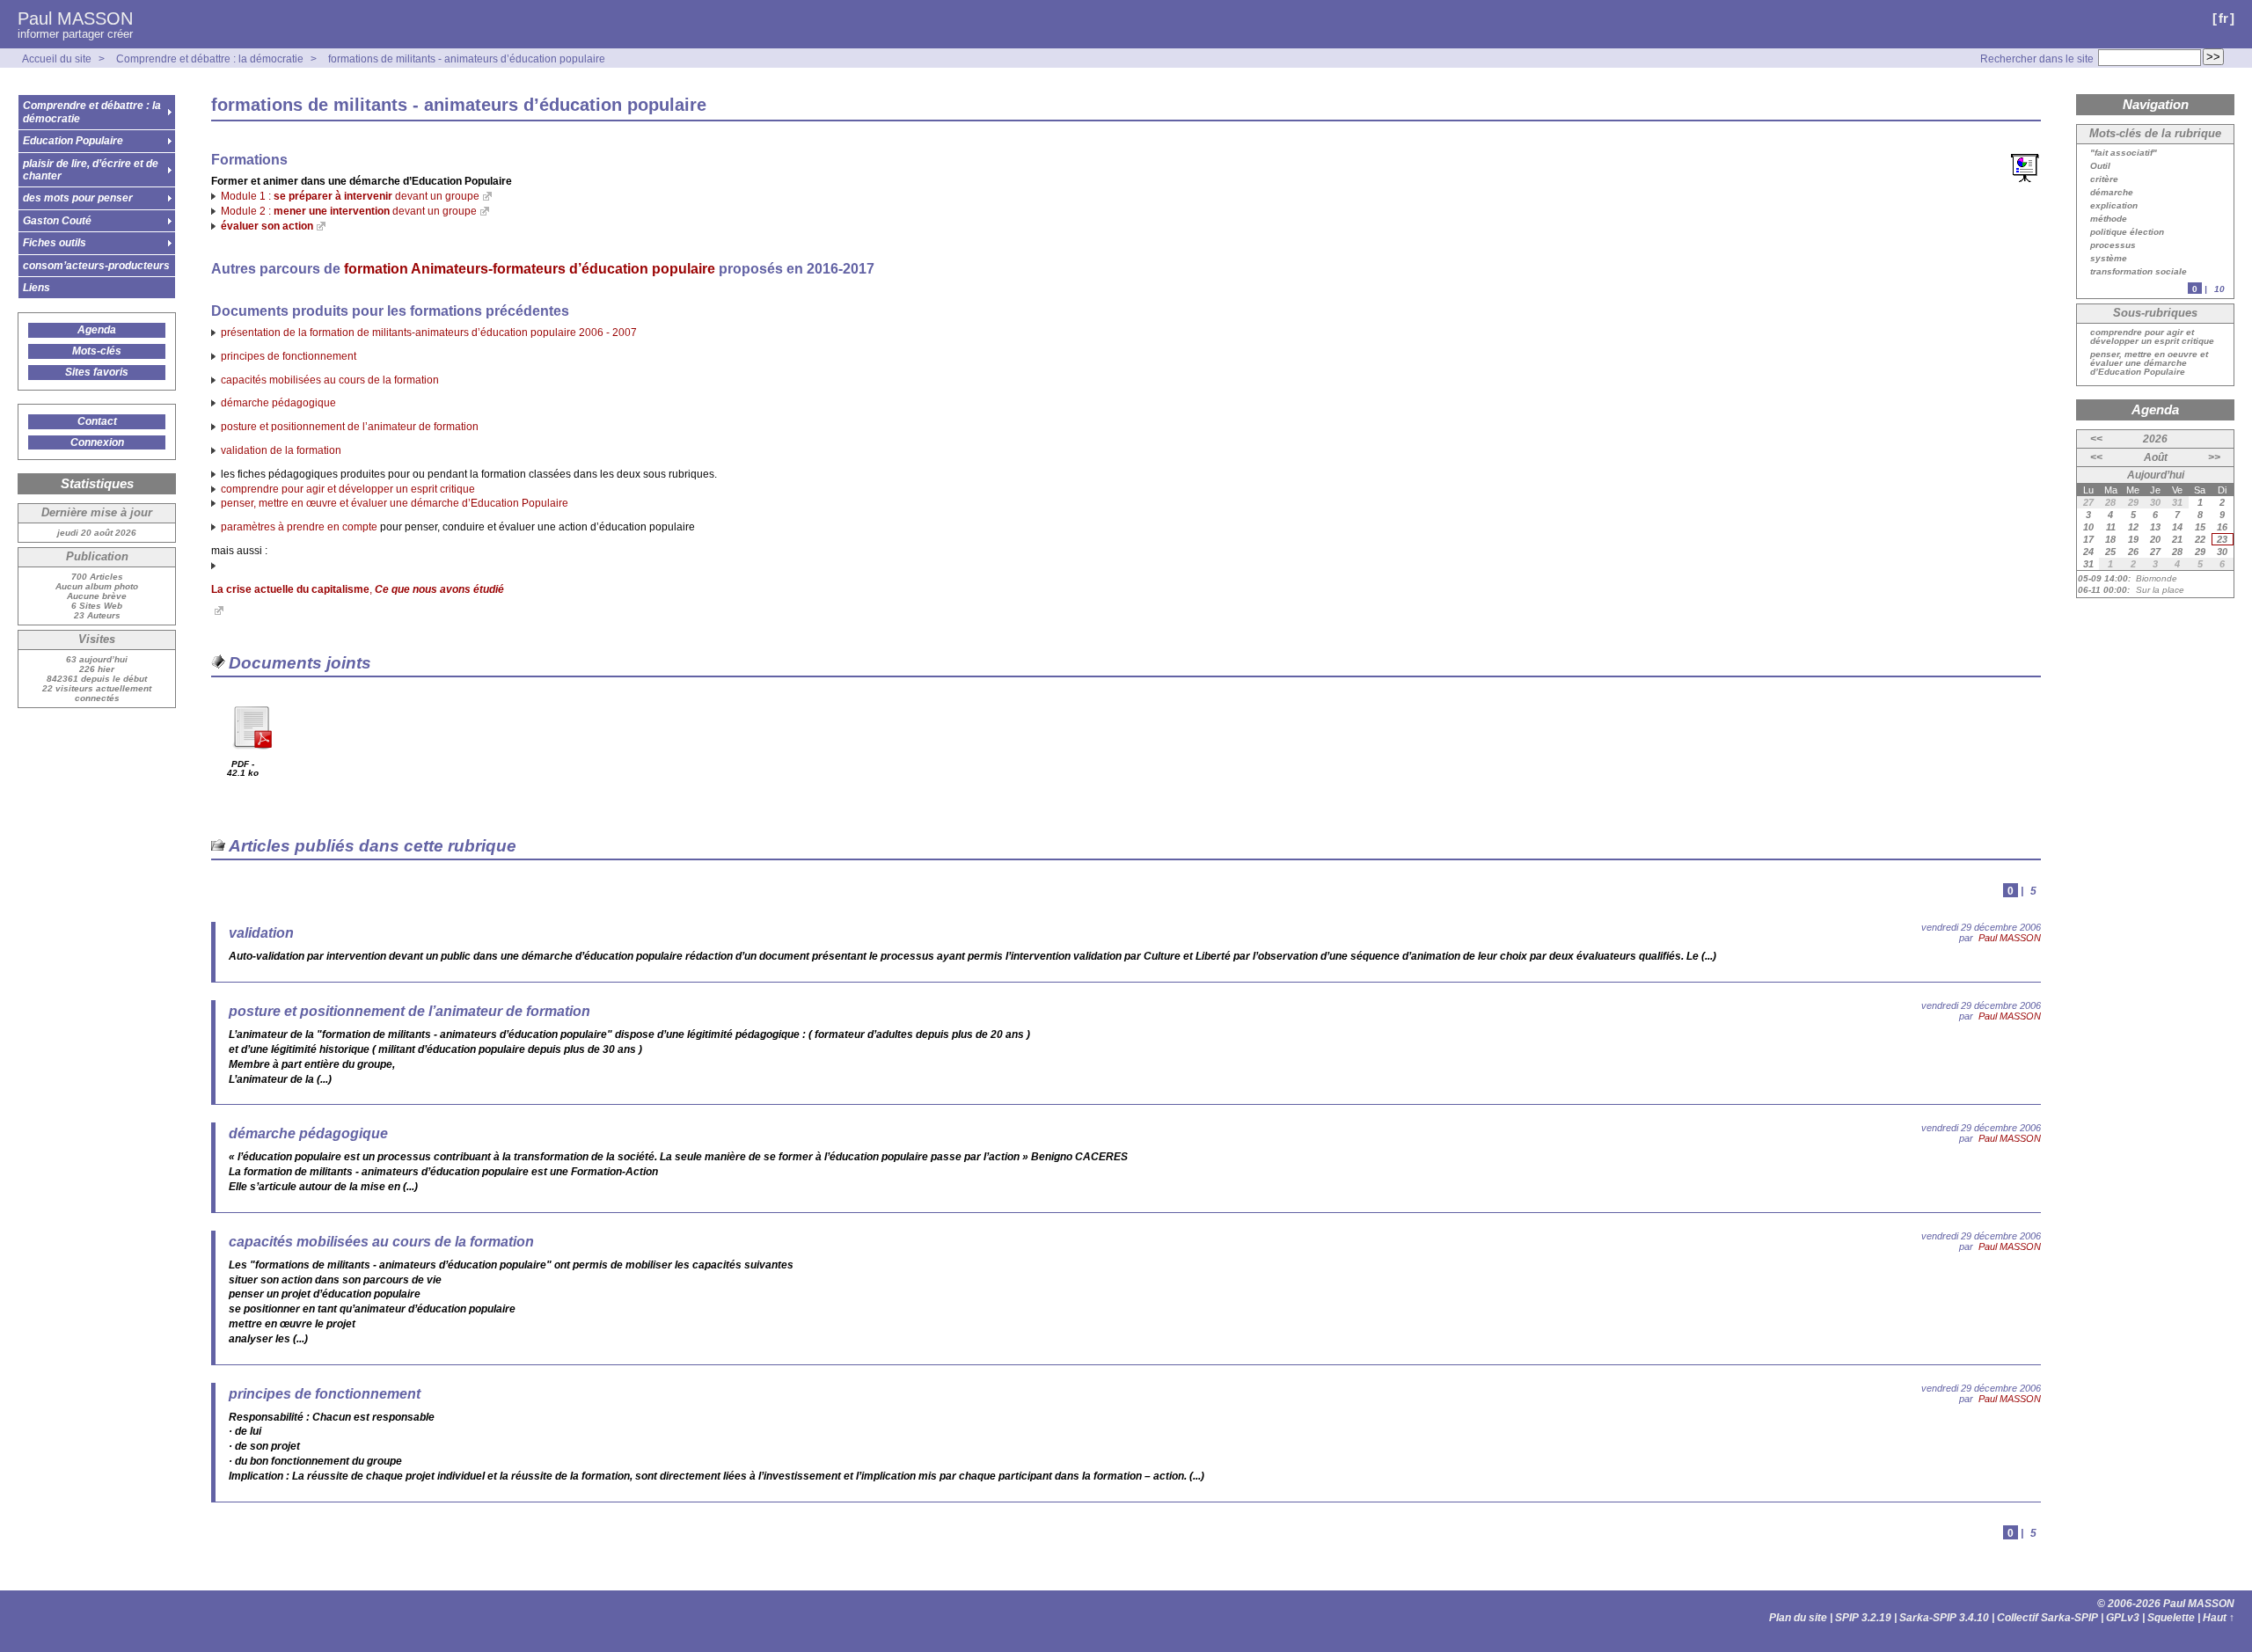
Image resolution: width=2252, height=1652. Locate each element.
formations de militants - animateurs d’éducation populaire (467, 59)
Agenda (97, 330)
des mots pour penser (78, 198)
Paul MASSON (75, 18)
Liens (37, 288)
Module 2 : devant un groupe (349, 211)
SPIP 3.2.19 (1863, 1618)
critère (2104, 179)
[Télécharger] (252, 755)
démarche (2112, 193)
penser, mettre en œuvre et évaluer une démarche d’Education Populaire (395, 503)
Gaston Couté (57, 221)
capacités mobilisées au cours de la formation (330, 380)
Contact (97, 421)
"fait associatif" (2124, 153)
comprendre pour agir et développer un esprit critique (348, 489)
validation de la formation (281, 450)
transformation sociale (2139, 272)
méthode (2109, 219)
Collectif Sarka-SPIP (2047, 1618)
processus (2113, 245)
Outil (2100, 166)
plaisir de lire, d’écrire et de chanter (91, 170)
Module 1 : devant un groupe (350, 196)
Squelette (2171, 1618)
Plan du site (1798, 1618)
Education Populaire (73, 141)
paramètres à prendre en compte (299, 527)
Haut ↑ (2219, 1618)
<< (2096, 439)
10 (2219, 289)
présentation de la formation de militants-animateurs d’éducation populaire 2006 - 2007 (429, 333)
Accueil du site (57, 59)
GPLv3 (2123, 1618)
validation (261, 933)
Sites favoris (97, 372)
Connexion (97, 442)
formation (530, 269)
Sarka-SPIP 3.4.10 (1944, 1618)
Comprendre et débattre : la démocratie (210, 59)
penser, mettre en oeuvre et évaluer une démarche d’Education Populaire (2149, 363)
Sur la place (2160, 590)
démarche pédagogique (278, 403)
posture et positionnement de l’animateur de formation (350, 427)
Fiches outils (55, 243)
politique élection (2127, 232)
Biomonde (2157, 578)
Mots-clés (97, 351)
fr (2223, 18)
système (2109, 259)
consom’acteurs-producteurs (96, 266)
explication (2114, 206)
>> (2214, 457)
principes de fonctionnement (289, 356)
